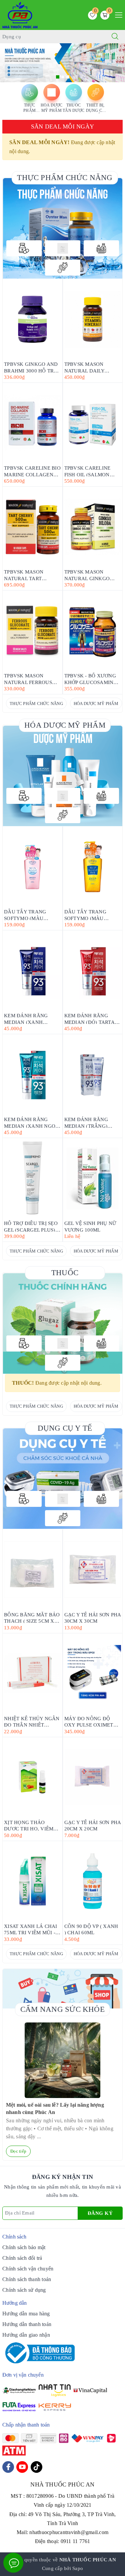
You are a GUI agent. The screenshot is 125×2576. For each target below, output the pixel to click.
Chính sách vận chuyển (28, 2269)
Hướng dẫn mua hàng (26, 2314)
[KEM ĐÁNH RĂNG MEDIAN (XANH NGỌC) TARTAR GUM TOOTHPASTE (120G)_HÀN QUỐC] (32, 1074)
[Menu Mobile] (117, 14)
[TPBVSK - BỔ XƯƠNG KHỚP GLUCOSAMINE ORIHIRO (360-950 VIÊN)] (93, 631)
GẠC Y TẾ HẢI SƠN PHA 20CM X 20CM (93, 1825)
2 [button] (63, 77)
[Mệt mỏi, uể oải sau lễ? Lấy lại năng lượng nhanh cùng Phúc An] (62, 2060)
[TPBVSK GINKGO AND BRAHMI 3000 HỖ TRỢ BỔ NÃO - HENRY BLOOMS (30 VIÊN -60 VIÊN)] (32, 319)
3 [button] (68, 77)
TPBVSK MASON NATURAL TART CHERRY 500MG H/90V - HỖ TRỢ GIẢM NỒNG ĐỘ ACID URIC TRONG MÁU (31, 575)
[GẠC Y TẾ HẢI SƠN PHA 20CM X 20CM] (93, 1777)
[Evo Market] (63, 1479)
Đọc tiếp (18, 2151)
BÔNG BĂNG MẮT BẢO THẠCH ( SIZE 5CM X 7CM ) (32, 1618)
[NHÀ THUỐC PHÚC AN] (20, 14)
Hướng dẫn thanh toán (27, 2324)
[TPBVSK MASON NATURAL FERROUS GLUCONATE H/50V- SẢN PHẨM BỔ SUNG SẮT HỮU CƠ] (32, 631)
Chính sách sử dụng (24, 2290)
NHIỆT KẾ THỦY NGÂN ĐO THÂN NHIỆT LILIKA (32, 1721)
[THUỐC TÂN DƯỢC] (101, 248)
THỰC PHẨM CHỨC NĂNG (65, 178)
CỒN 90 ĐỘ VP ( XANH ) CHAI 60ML (91, 1929)
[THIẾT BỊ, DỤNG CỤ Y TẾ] (63, 268)
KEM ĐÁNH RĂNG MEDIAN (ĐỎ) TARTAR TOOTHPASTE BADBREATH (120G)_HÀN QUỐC (91, 1018)
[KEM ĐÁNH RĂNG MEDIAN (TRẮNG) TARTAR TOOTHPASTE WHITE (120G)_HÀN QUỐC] (93, 1074)
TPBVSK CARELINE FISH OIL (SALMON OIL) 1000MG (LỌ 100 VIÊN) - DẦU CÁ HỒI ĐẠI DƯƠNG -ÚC (90, 471)
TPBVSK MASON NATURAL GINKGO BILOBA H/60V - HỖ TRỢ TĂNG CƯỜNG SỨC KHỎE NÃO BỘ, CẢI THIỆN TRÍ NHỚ (89, 575)
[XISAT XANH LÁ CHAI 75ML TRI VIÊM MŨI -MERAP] (32, 1881)
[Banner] (63, 228)
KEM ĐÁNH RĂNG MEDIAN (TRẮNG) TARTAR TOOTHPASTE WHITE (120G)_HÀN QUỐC (91, 1122)
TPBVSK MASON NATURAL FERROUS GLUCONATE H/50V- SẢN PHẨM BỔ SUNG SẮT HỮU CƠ (29, 679)
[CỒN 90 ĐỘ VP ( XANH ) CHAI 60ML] (93, 1881)
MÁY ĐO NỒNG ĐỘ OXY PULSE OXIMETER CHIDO (92, 1721)
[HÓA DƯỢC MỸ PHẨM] (63, 248)
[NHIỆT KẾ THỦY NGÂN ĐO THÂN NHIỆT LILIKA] (32, 1673)
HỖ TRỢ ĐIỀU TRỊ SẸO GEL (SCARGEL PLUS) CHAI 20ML (31, 1226)
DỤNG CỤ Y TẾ (65, 1428)
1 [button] (58, 77)
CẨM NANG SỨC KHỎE (62, 2009)
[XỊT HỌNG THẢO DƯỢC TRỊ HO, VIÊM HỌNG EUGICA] (32, 1777)
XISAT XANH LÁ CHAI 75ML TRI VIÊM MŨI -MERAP (31, 1929)
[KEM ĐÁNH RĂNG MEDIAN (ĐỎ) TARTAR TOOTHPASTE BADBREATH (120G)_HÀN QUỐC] (93, 970)
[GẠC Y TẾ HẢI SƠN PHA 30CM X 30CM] (93, 1570)
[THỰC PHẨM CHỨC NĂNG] (24, 248)
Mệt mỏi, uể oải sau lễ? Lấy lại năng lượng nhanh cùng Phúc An (55, 2108)
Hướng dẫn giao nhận (26, 2335)
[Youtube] (22, 2467)
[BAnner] (63, 776)
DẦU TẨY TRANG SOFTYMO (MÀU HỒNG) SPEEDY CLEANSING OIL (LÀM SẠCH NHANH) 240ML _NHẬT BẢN (31, 915)
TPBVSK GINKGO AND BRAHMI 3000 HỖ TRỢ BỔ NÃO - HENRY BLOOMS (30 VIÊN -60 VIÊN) (31, 367)
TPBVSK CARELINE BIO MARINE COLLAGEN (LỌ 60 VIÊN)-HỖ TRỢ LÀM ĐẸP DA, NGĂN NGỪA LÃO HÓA (32, 471)
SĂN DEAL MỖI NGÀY (62, 126)
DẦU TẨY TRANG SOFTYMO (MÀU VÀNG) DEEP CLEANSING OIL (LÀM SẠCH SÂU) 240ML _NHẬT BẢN (91, 915)
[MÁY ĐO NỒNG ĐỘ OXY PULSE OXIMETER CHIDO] (93, 1673)
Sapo (78, 2568)
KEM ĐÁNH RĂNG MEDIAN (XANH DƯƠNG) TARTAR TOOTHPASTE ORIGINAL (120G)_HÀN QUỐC (32, 1018)
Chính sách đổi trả (22, 2258)
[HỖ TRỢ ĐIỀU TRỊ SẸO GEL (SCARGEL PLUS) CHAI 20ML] (32, 1178)
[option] (62, 63)
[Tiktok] (36, 2467)
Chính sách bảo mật (24, 2247)
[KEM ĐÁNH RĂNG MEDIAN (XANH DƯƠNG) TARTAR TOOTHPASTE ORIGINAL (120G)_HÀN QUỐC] (32, 970)
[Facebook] (8, 2467)
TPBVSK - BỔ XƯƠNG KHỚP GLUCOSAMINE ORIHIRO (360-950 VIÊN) (90, 679)
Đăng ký (100, 2213)
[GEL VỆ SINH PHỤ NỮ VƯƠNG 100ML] (93, 1178)
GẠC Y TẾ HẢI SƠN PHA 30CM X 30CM (93, 1618)
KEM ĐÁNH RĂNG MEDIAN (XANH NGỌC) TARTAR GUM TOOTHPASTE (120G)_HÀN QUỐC (32, 1122)
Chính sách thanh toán (27, 2279)
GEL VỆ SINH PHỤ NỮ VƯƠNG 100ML (90, 1226)
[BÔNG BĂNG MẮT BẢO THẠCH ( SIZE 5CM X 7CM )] (32, 1570)
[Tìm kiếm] (115, 37)
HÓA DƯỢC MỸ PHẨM (96, 703)
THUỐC (65, 1273)
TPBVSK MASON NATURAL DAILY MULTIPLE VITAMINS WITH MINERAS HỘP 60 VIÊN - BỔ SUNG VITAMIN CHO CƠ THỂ (92, 367)
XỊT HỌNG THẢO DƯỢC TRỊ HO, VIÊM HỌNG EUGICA (29, 1825)
